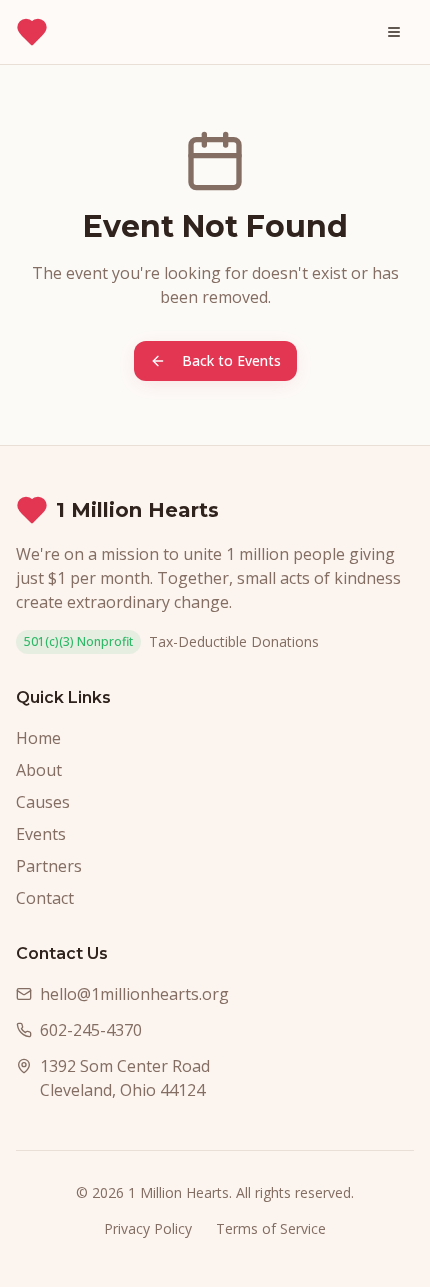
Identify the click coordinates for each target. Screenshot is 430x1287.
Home (38, 738)
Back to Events (231, 360)
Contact (45, 898)
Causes (43, 802)
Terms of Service (271, 1228)
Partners (49, 866)
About (39, 770)
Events (41, 834)
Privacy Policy (148, 1228)
